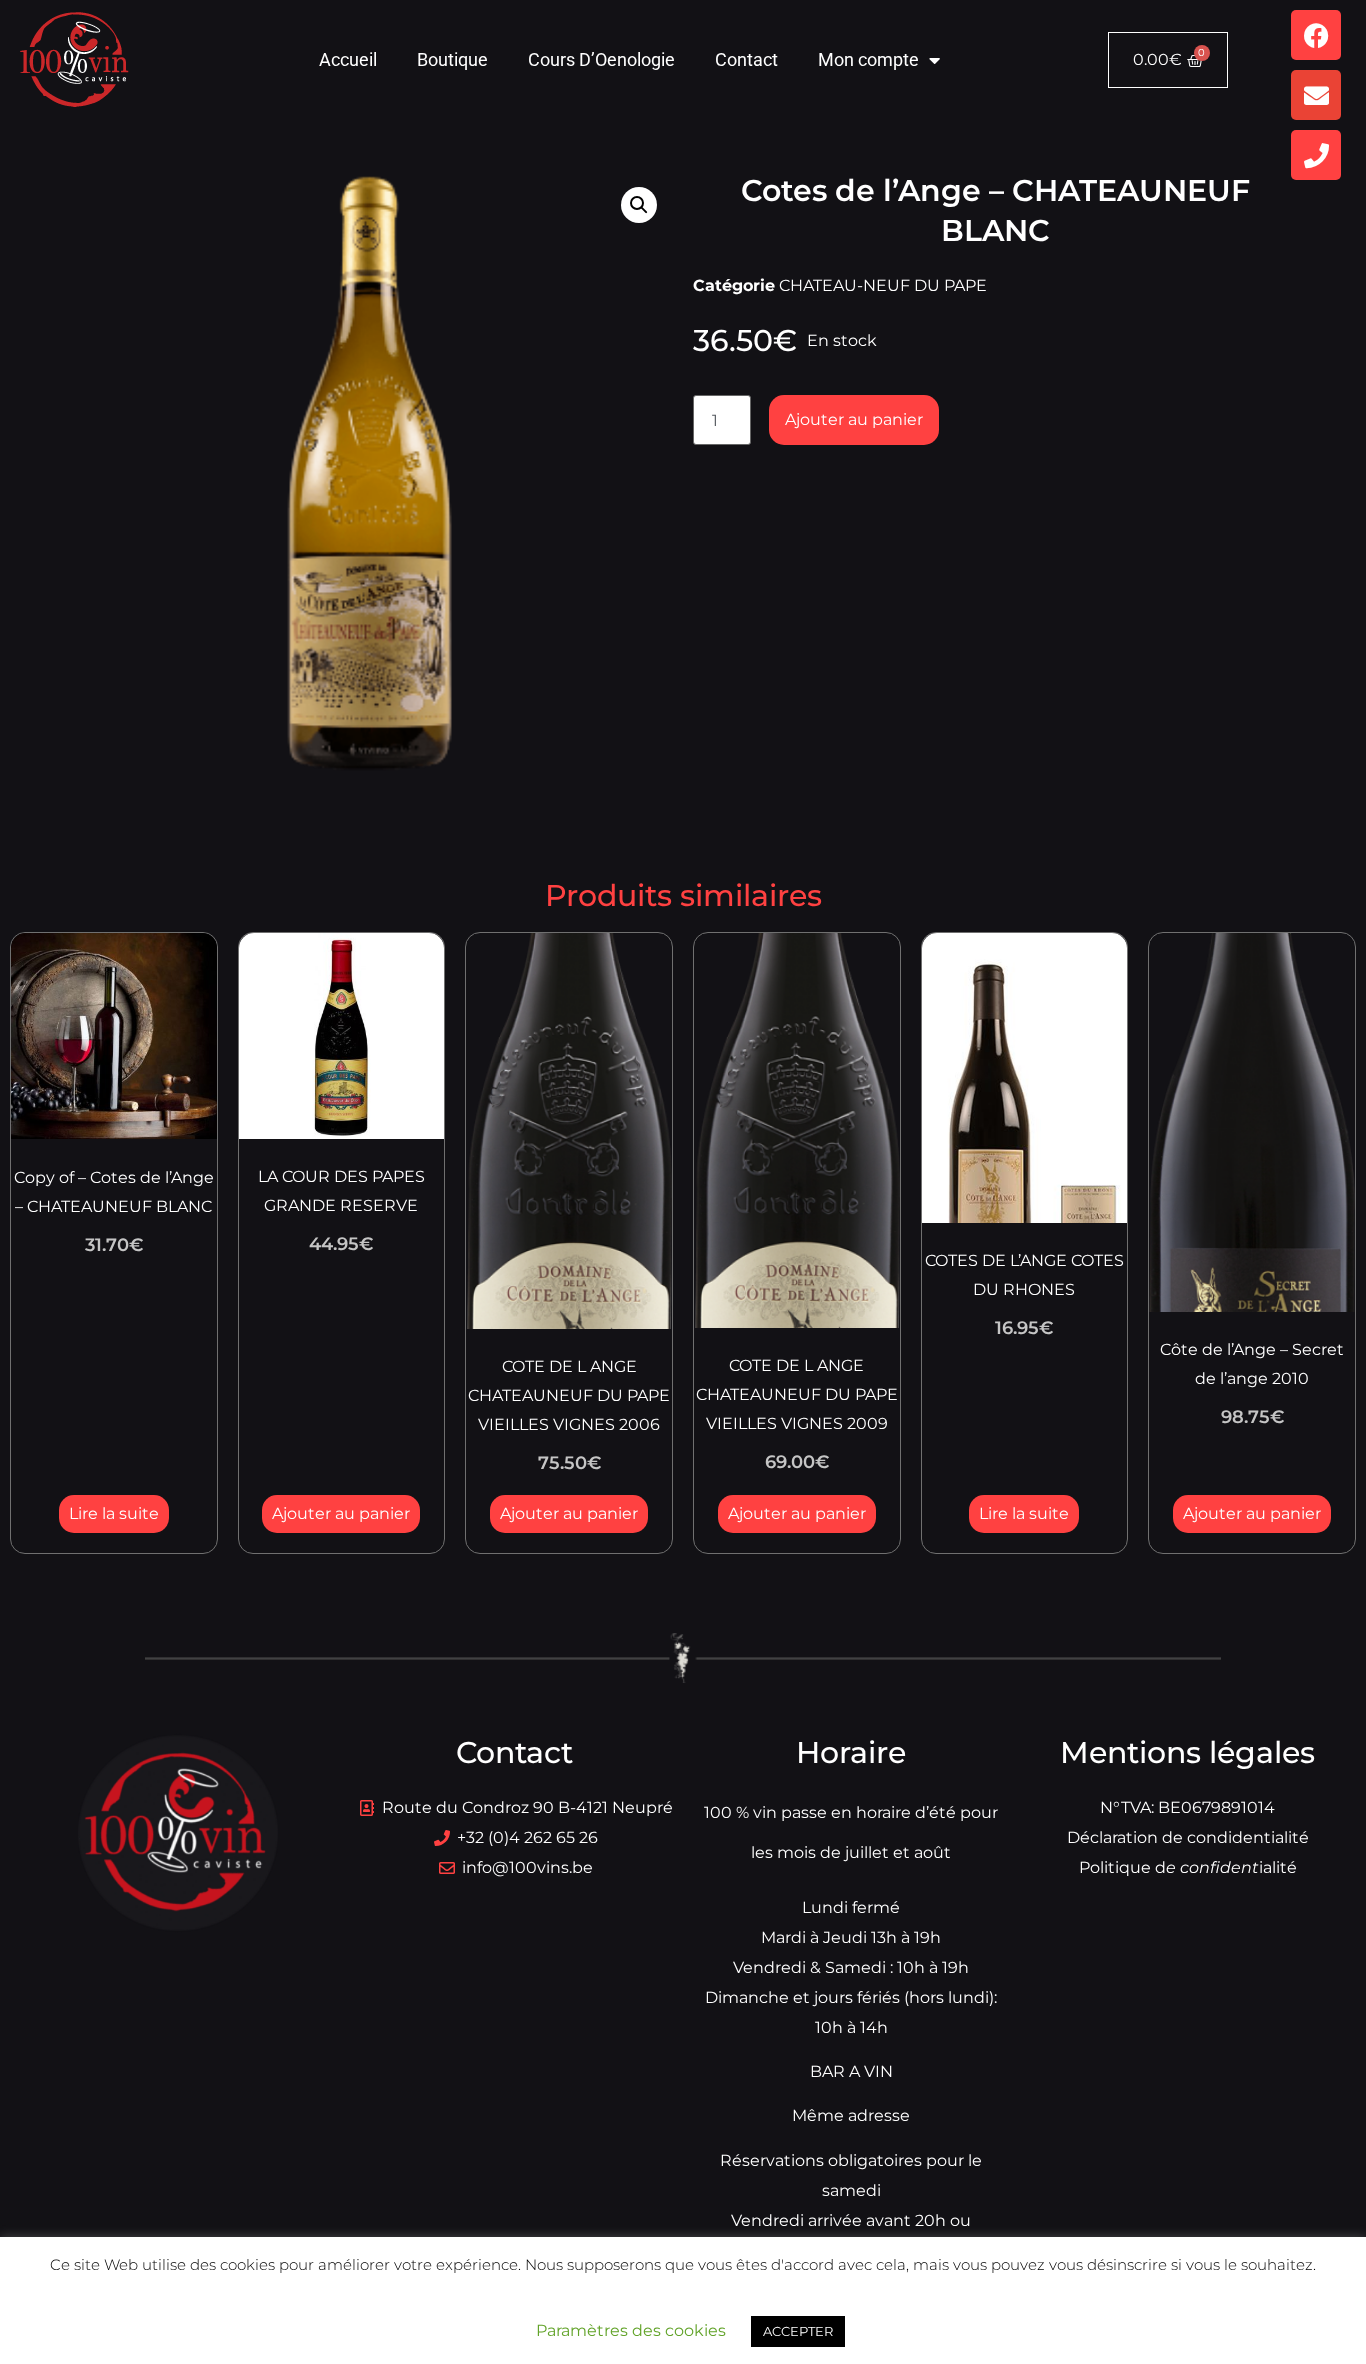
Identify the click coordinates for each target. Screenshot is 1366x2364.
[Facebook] (1316, 35)
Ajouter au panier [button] (341, 1513)
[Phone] (1316, 155)
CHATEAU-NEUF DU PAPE (883, 285)
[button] (639, 205)
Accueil (348, 59)
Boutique (452, 59)
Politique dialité (1188, 1867)
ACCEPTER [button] (798, 2331)
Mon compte (868, 59)
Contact (746, 59)
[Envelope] (1316, 95)
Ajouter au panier (854, 419)
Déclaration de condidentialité (1188, 1837)
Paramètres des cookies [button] (631, 2330)
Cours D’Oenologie (601, 59)
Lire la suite (114, 1513)
